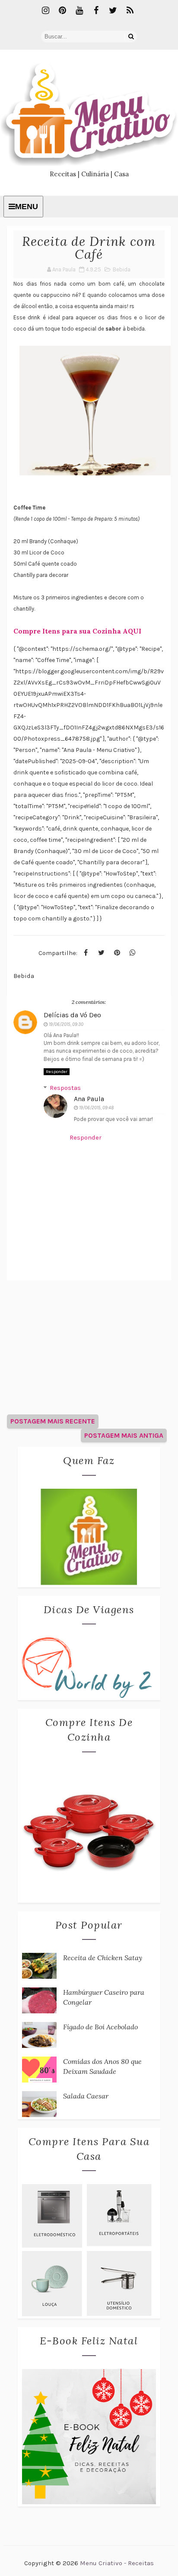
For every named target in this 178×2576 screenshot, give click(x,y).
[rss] (130, 11)
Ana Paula (89, 1099)
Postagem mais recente (53, 1421)
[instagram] (46, 11)
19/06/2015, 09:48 (96, 1108)
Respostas (65, 1088)
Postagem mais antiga (124, 1435)
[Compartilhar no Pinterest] (117, 953)
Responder (57, 1072)
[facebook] (96, 11)
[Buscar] (131, 37)
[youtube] (79, 11)
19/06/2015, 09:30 (66, 1024)
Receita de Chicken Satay (103, 1958)
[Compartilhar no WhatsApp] (133, 953)
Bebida (122, 269)
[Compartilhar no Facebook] (86, 953)
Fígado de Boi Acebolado (100, 2027)
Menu (27, 207)
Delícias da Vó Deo (72, 1015)
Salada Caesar (86, 2096)
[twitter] (113, 11)
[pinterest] (63, 11)
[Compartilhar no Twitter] (102, 953)
